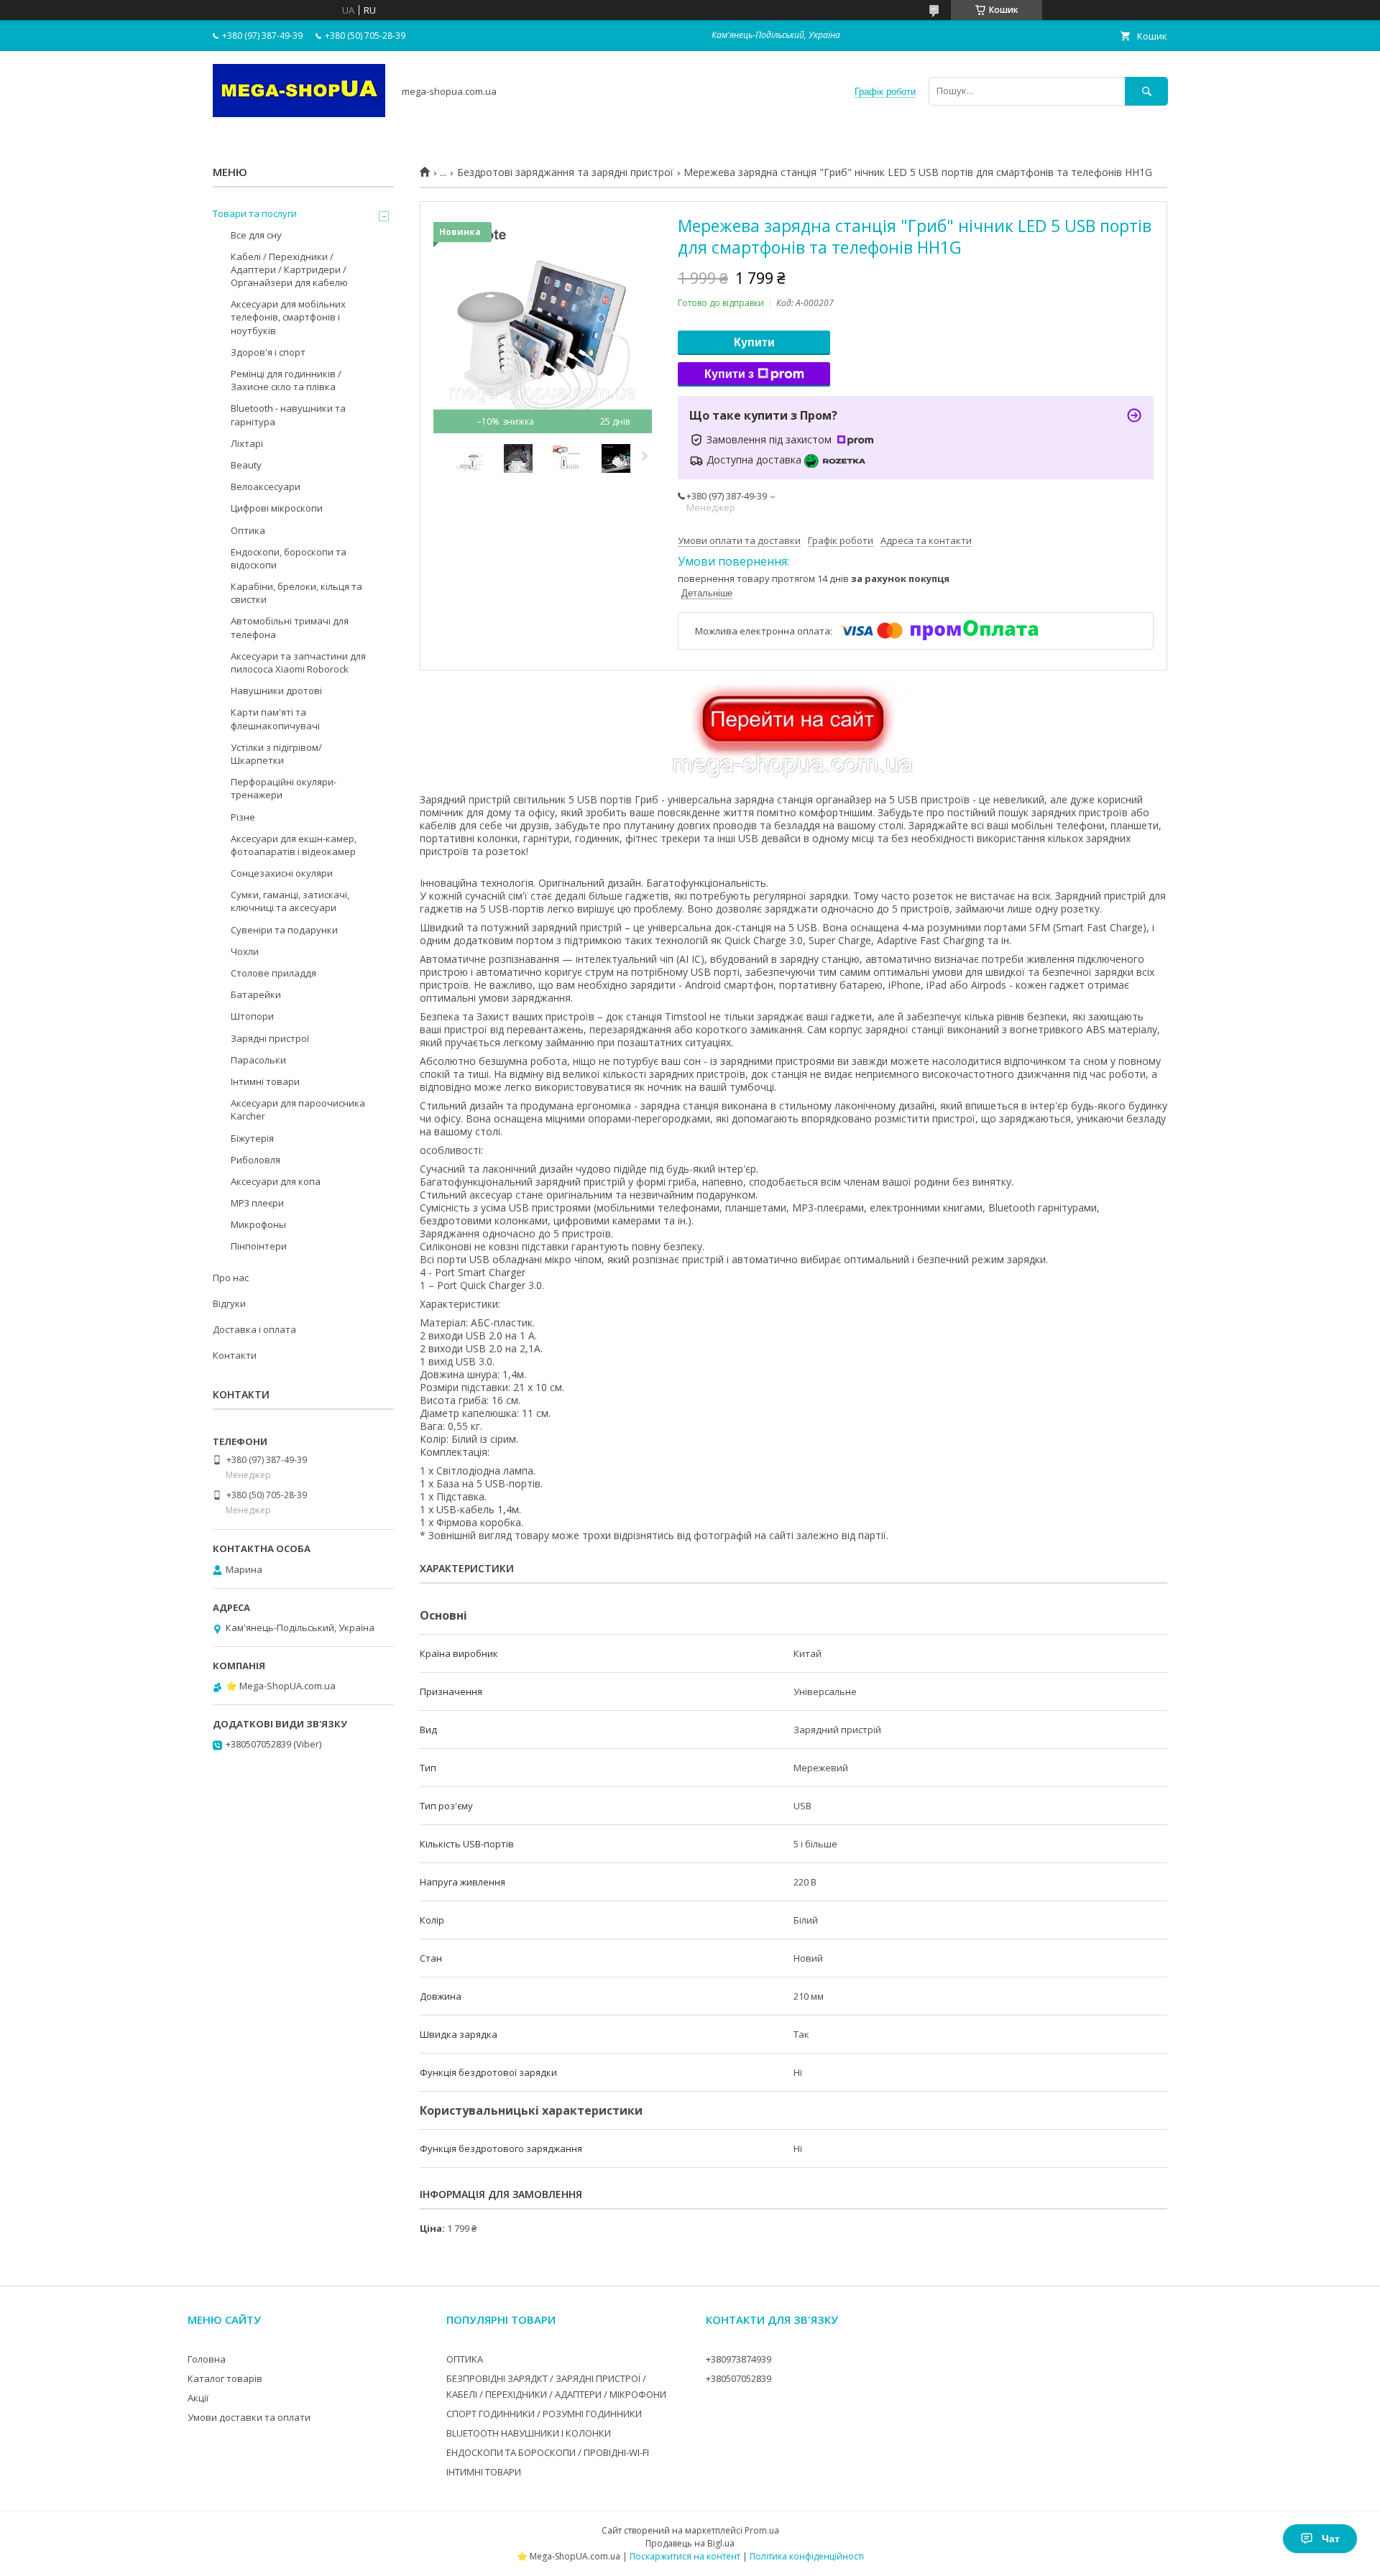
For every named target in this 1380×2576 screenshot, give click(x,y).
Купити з (729, 374)
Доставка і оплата (254, 1329)
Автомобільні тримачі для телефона (290, 627)
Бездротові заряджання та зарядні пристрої (565, 172)
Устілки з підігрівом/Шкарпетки (276, 754)
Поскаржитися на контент (685, 2556)
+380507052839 (739, 2378)
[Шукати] (1146, 91)
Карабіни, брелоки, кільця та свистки (296, 593)
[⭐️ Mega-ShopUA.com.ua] (299, 114)
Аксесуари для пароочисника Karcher (298, 1109)
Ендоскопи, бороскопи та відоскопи (289, 558)
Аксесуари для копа (276, 1181)
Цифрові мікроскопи (277, 508)
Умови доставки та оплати (249, 2417)
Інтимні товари (265, 1081)
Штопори (252, 1016)
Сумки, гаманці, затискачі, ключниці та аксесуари (290, 901)
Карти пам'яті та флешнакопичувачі (275, 719)
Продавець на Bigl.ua (690, 2543)
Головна (207, 2359)
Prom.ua (762, 2530)
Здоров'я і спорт (268, 352)
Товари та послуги (255, 213)
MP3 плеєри (257, 1203)
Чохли (245, 951)
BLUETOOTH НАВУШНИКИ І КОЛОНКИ (529, 2433)
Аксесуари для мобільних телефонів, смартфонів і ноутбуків (288, 317)
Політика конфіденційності (807, 2556)
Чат (1331, 2539)
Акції (198, 2398)
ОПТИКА (465, 2359)
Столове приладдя (273, 973)
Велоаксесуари (266, 486)
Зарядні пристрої (270, 1038)
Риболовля (256, 1160)
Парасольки (258, 1060)
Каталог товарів (225, 2378)
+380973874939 (739, 2359)
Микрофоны (258, 1224)
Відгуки (229, 1303)
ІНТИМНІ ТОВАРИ (484, 2472)
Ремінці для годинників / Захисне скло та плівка (286, 380)
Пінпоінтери (259, 1246)
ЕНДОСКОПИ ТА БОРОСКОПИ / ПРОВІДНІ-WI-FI (548, 2452)
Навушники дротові (276, 691)
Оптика (248, 530)
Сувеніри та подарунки (284, 930)
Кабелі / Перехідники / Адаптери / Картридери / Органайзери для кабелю (289, 269)
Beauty (246, 465)
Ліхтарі (247, 443)
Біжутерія (252, 1138)
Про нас (231, 1278)
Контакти (235, 1355)
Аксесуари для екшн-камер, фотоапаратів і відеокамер (294, 845)
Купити (754, 342)
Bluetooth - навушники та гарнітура (288, 415)
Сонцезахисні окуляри (282, 873)
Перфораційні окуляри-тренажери (284, 788)
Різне (243, 817)
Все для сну (256, 235)
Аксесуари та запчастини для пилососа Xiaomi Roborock (298, 663)
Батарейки (256, 994)
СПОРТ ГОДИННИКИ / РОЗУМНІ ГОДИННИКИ (544, 2414)
